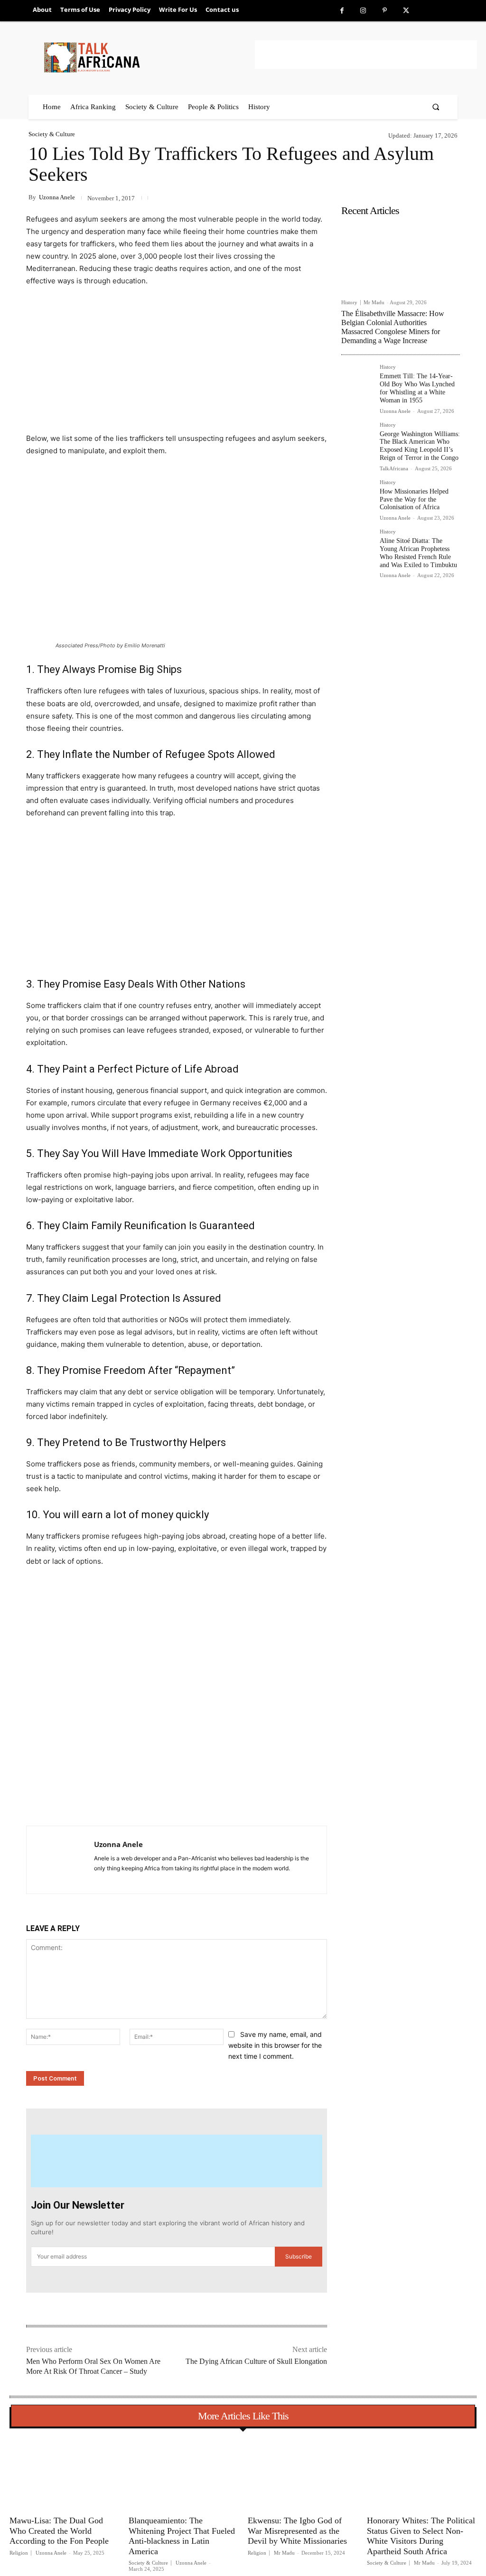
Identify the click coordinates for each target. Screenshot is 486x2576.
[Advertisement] (366, 55)
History (349, 303)
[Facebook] (342, 11)
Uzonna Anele (57, 197)
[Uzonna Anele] (60, 1860)
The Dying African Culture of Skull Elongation (256, 2361)
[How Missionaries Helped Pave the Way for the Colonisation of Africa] (357, 495)
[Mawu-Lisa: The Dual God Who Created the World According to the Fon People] (64, 2473)
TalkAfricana (394, 468)
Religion (19, 2553)
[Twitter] (406, 11)
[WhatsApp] (159, 1802)
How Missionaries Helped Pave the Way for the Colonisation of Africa (414, 499)
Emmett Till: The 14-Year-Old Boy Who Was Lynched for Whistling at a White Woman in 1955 (417, 388)
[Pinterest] (385, 11)
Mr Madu (374, 302)
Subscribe (299, 2256)
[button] (436, 107)
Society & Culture (52, 134)
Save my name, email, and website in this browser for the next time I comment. (275, 2045)
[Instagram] (363, 11)
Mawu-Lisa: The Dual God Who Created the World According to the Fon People (59, 2531)
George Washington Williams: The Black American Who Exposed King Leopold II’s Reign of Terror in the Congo (420, 446)
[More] (181, 1802)
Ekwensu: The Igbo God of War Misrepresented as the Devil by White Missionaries (297, 2531)
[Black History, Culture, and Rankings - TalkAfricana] (148, 57)
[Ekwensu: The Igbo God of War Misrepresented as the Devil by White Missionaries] (303, 2473)
